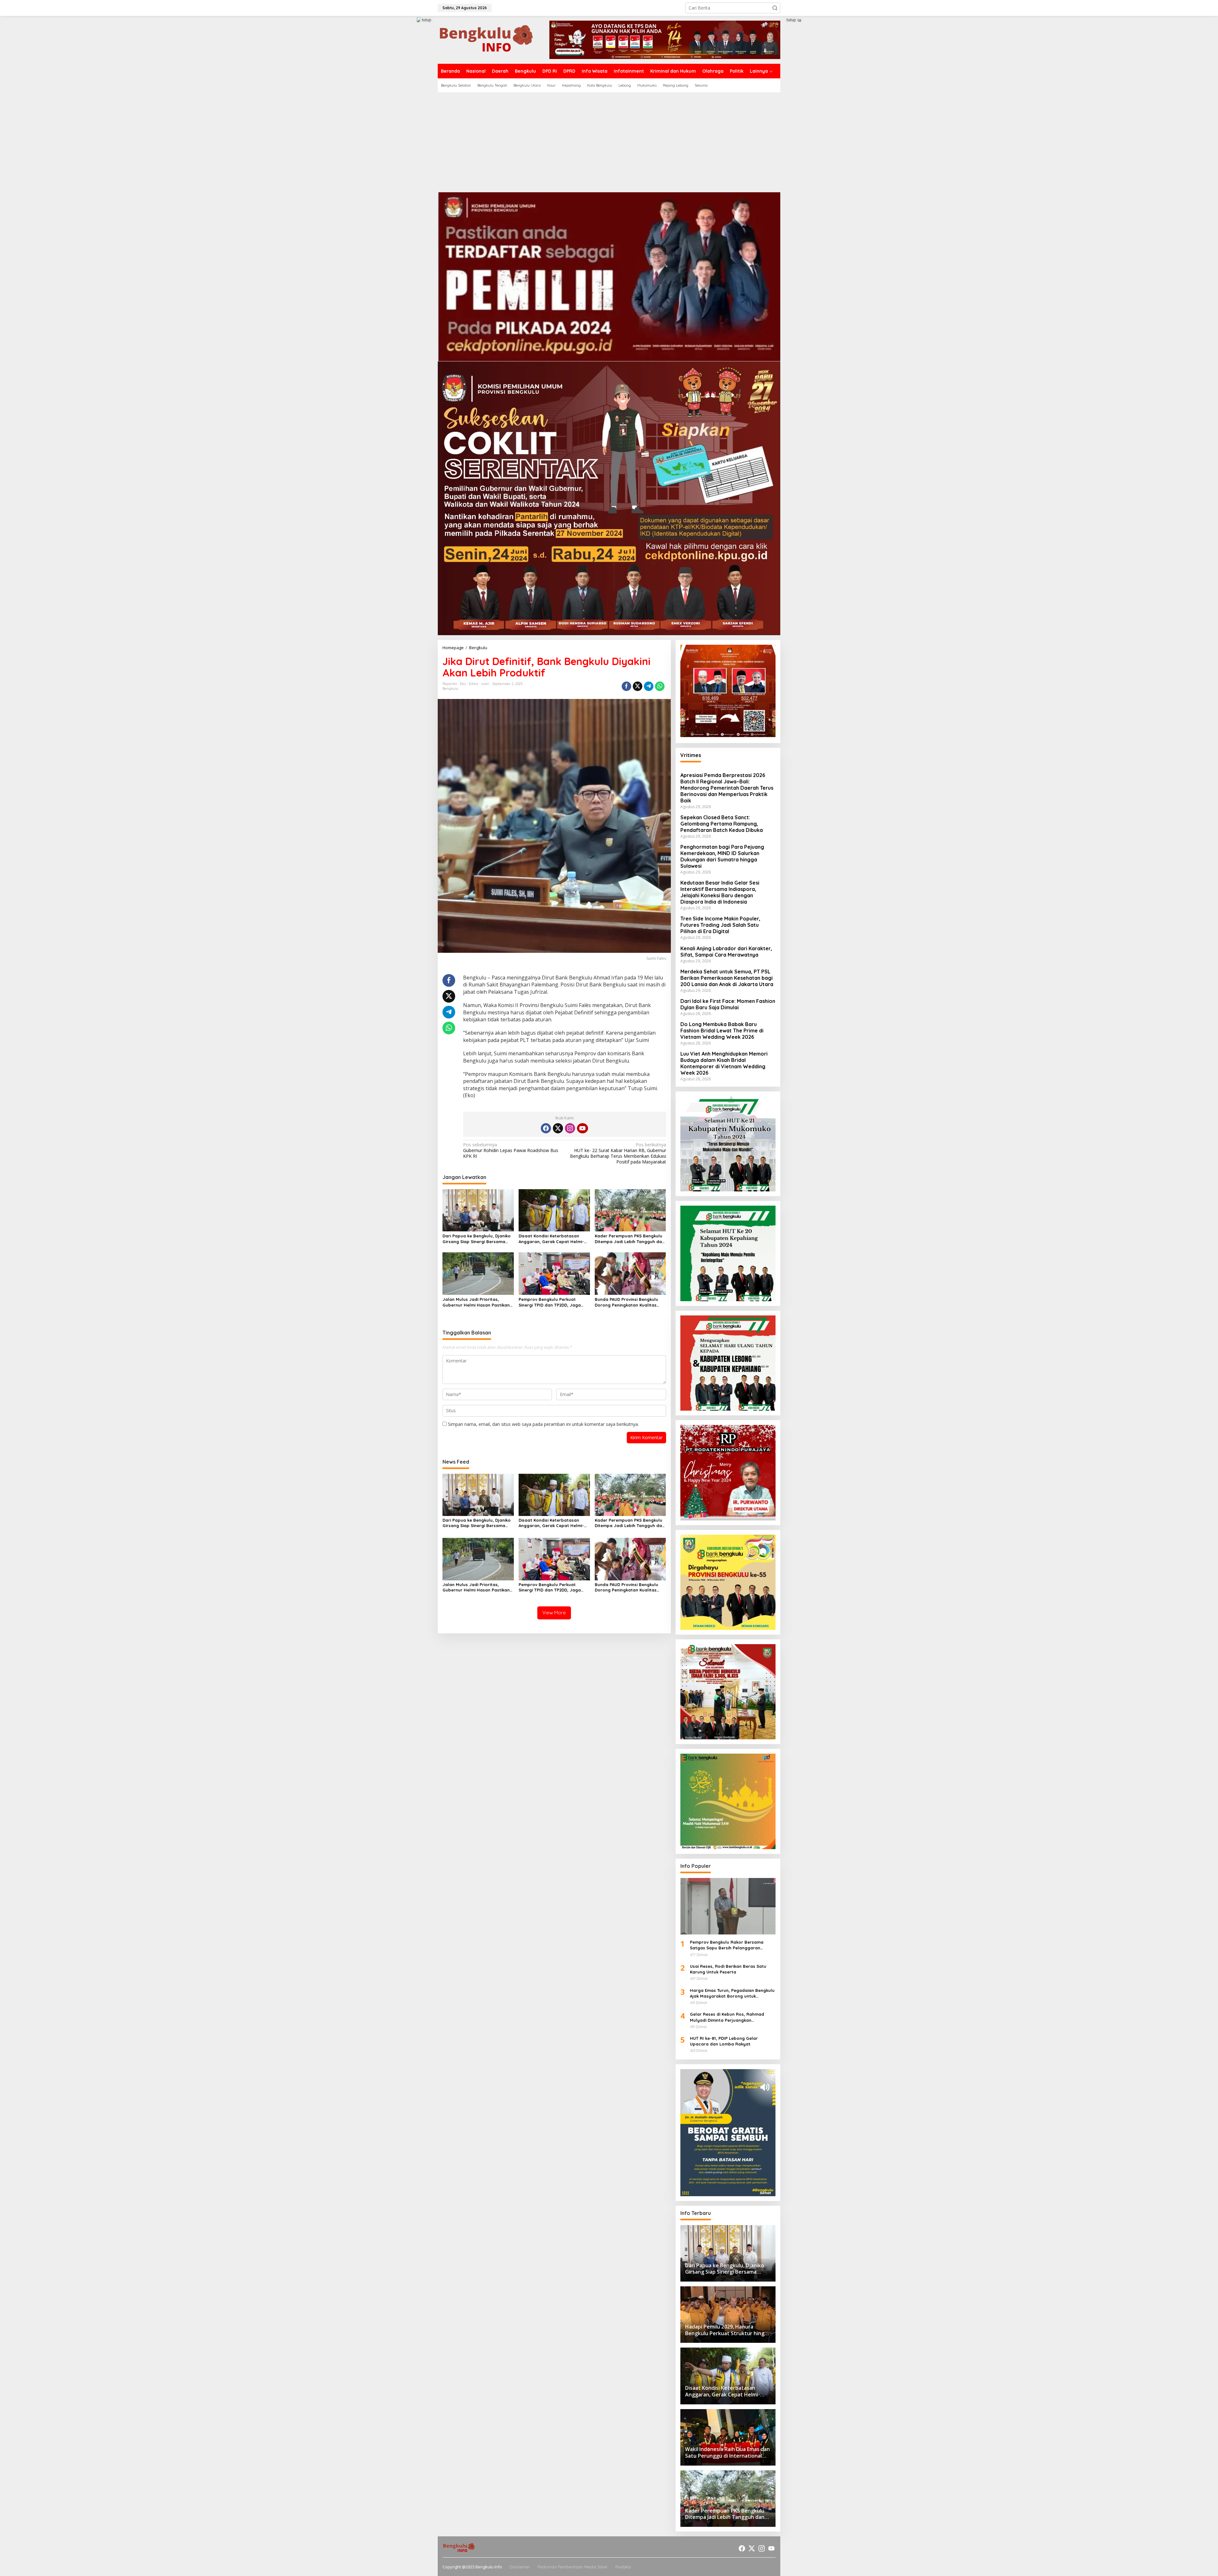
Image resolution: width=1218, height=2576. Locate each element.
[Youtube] (582, 1128)
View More (554, 1613)
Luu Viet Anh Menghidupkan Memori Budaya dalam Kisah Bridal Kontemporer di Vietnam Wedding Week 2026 (724, 1063)
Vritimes (691, 755)
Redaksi (623, 2567)
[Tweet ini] (638, 686)
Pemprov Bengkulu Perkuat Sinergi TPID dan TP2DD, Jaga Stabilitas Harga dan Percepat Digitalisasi (551, 1302)
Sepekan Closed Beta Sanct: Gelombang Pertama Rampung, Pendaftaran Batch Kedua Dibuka (722, 824)
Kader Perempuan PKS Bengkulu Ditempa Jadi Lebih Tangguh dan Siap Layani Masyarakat (630, 1239)
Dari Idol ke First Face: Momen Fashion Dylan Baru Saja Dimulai (728, 1004)
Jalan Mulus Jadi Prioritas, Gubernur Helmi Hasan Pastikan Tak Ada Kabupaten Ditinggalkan (477, 1302)
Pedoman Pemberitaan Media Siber (573, 2567)
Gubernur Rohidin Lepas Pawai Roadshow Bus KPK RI (511, 1150)
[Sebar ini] (626, 686)
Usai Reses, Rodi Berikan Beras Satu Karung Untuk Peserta (728, 1969)
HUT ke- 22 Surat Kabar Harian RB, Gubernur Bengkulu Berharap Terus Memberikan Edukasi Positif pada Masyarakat (618, 1153)
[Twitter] (558, 1128)
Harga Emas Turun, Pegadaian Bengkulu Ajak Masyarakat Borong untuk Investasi (732, 1993)
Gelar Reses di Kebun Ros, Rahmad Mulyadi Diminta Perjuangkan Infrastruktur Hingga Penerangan (727, 2017)
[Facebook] (546, 1128)
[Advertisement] (609, 140)
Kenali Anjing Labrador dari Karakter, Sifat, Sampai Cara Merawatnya (726, 952)
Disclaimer (520, 2567)
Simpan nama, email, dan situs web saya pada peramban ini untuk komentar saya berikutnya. (543, 1424)
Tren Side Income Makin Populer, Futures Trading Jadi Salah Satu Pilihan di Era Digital (720, 925)
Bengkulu (450, 688)
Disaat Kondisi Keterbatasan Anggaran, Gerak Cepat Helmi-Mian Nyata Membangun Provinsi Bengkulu (553, 1239)
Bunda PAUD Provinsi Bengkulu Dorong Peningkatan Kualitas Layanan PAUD (626, 1302)
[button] (775, 8)
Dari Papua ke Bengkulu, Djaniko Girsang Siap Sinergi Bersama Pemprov (477, 1239)
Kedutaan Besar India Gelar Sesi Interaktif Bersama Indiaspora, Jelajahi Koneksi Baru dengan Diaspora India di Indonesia (720, 892)
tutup (427, 20)
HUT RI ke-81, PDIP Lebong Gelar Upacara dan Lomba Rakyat (724, 2041)
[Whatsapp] (660, 686)
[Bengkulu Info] (487, 39)
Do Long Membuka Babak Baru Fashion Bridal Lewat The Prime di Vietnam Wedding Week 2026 (722, 1031)
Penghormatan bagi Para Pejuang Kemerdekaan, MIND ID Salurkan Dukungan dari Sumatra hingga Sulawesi (722, 856)
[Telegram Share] (649, 686)
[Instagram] (570, 1128)
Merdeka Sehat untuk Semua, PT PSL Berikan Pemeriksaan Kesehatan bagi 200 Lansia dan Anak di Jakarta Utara (727, 978)
